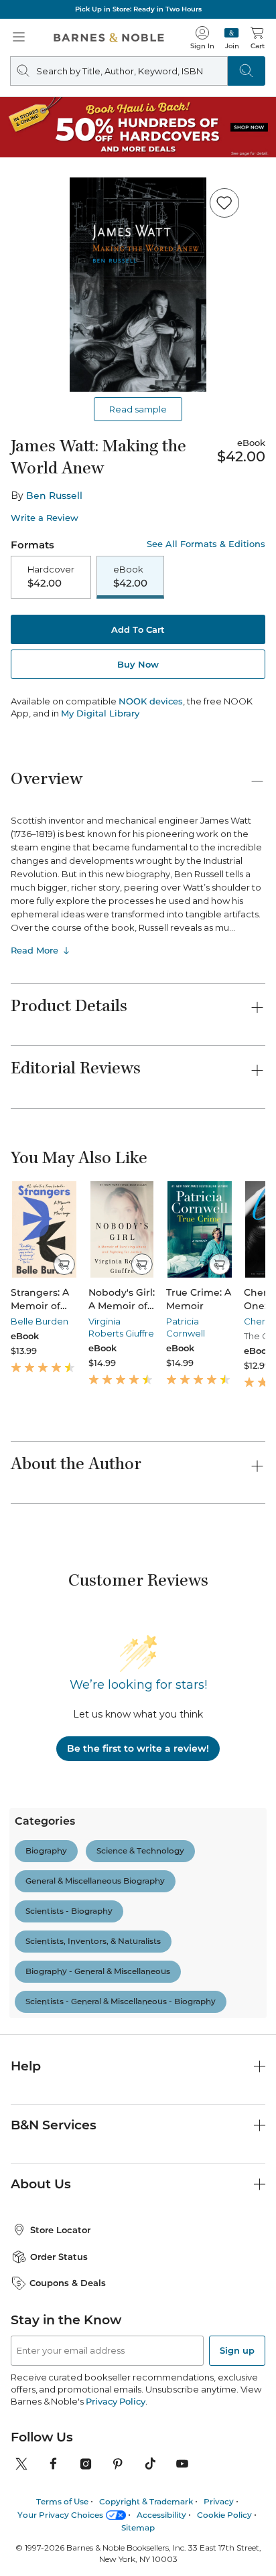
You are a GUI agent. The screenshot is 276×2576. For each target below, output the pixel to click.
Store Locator (60, 2172)
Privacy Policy (116, 2344)
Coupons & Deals (68, 2225)
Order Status (59, 2199)
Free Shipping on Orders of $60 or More (138, 9)
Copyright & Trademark (146, 2444)
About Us (41, 2126)
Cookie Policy (224, 2456)
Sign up (237, 2293)
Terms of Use (62, 2444)
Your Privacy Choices (60, 2456)
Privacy (219, 2444)
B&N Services (54, 2067)
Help (26, 2009)
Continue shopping (138, 282)
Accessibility (161, 2456)
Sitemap (138, 2470)
